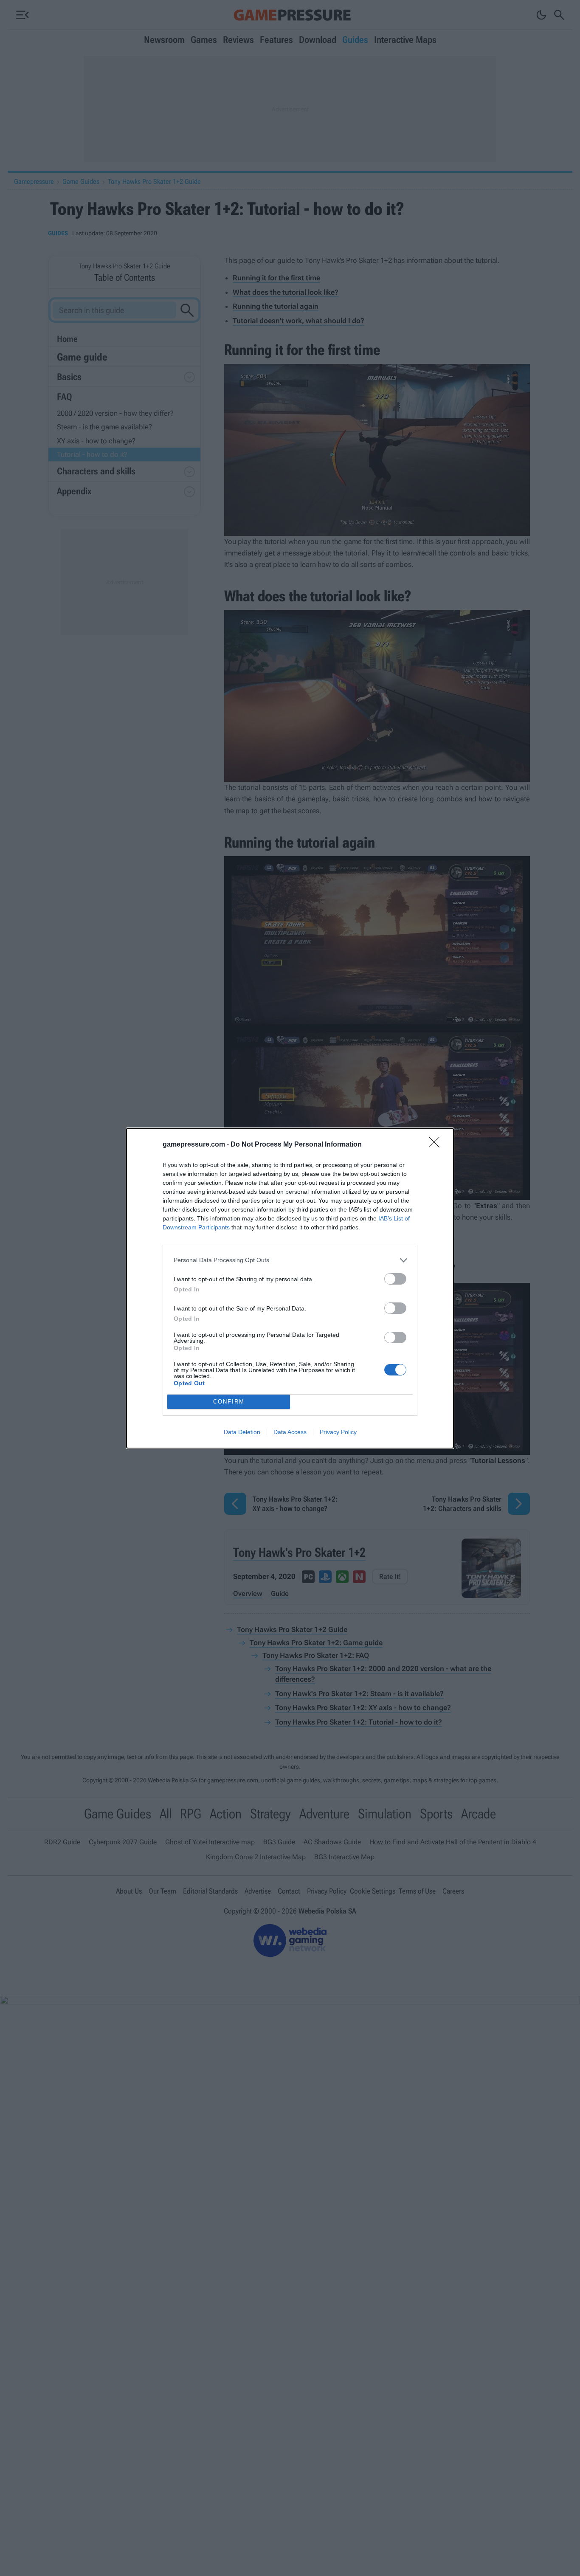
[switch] (395, 1279)
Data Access (290, 1432)
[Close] (437, 1145)
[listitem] (290, 1260)
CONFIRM (229, 1402)
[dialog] (290, 1288)
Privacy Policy (338, 1432)
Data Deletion (242, 1432)
